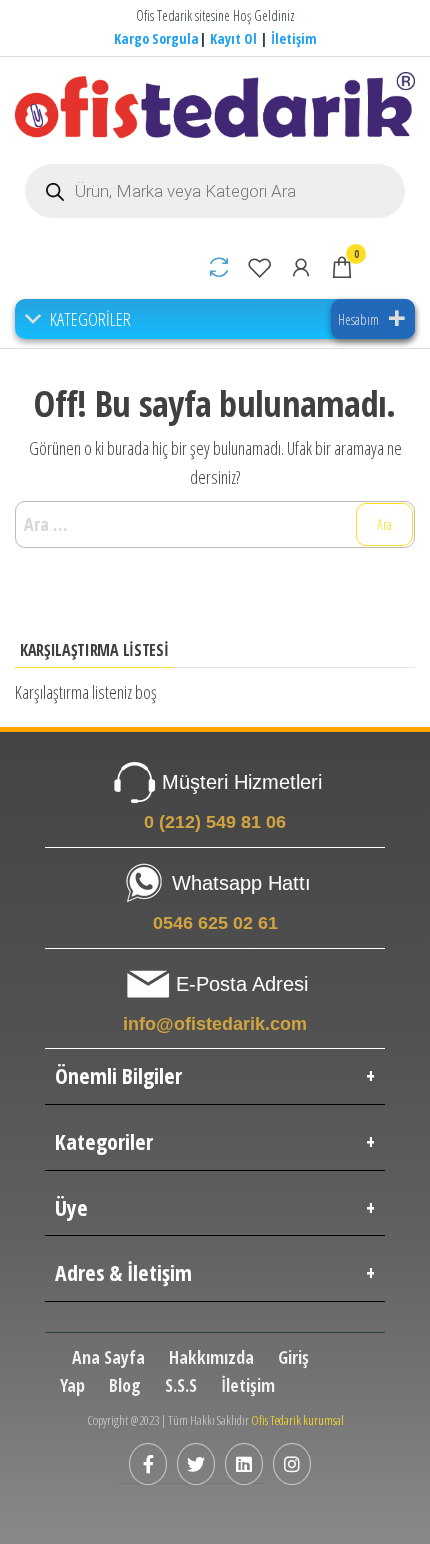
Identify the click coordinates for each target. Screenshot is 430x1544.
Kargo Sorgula (156, 38)
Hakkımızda (211, 1357)
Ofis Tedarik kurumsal (297, 1420)
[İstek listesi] (260, 267)
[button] (90, 319)
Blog (125, 1385)
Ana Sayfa (108, 1357)
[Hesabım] (301, 267)
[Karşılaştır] (219, 267)
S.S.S (181, 1385)
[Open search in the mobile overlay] (215, 191)
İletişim (294, 38)
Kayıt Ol (233, 38)
